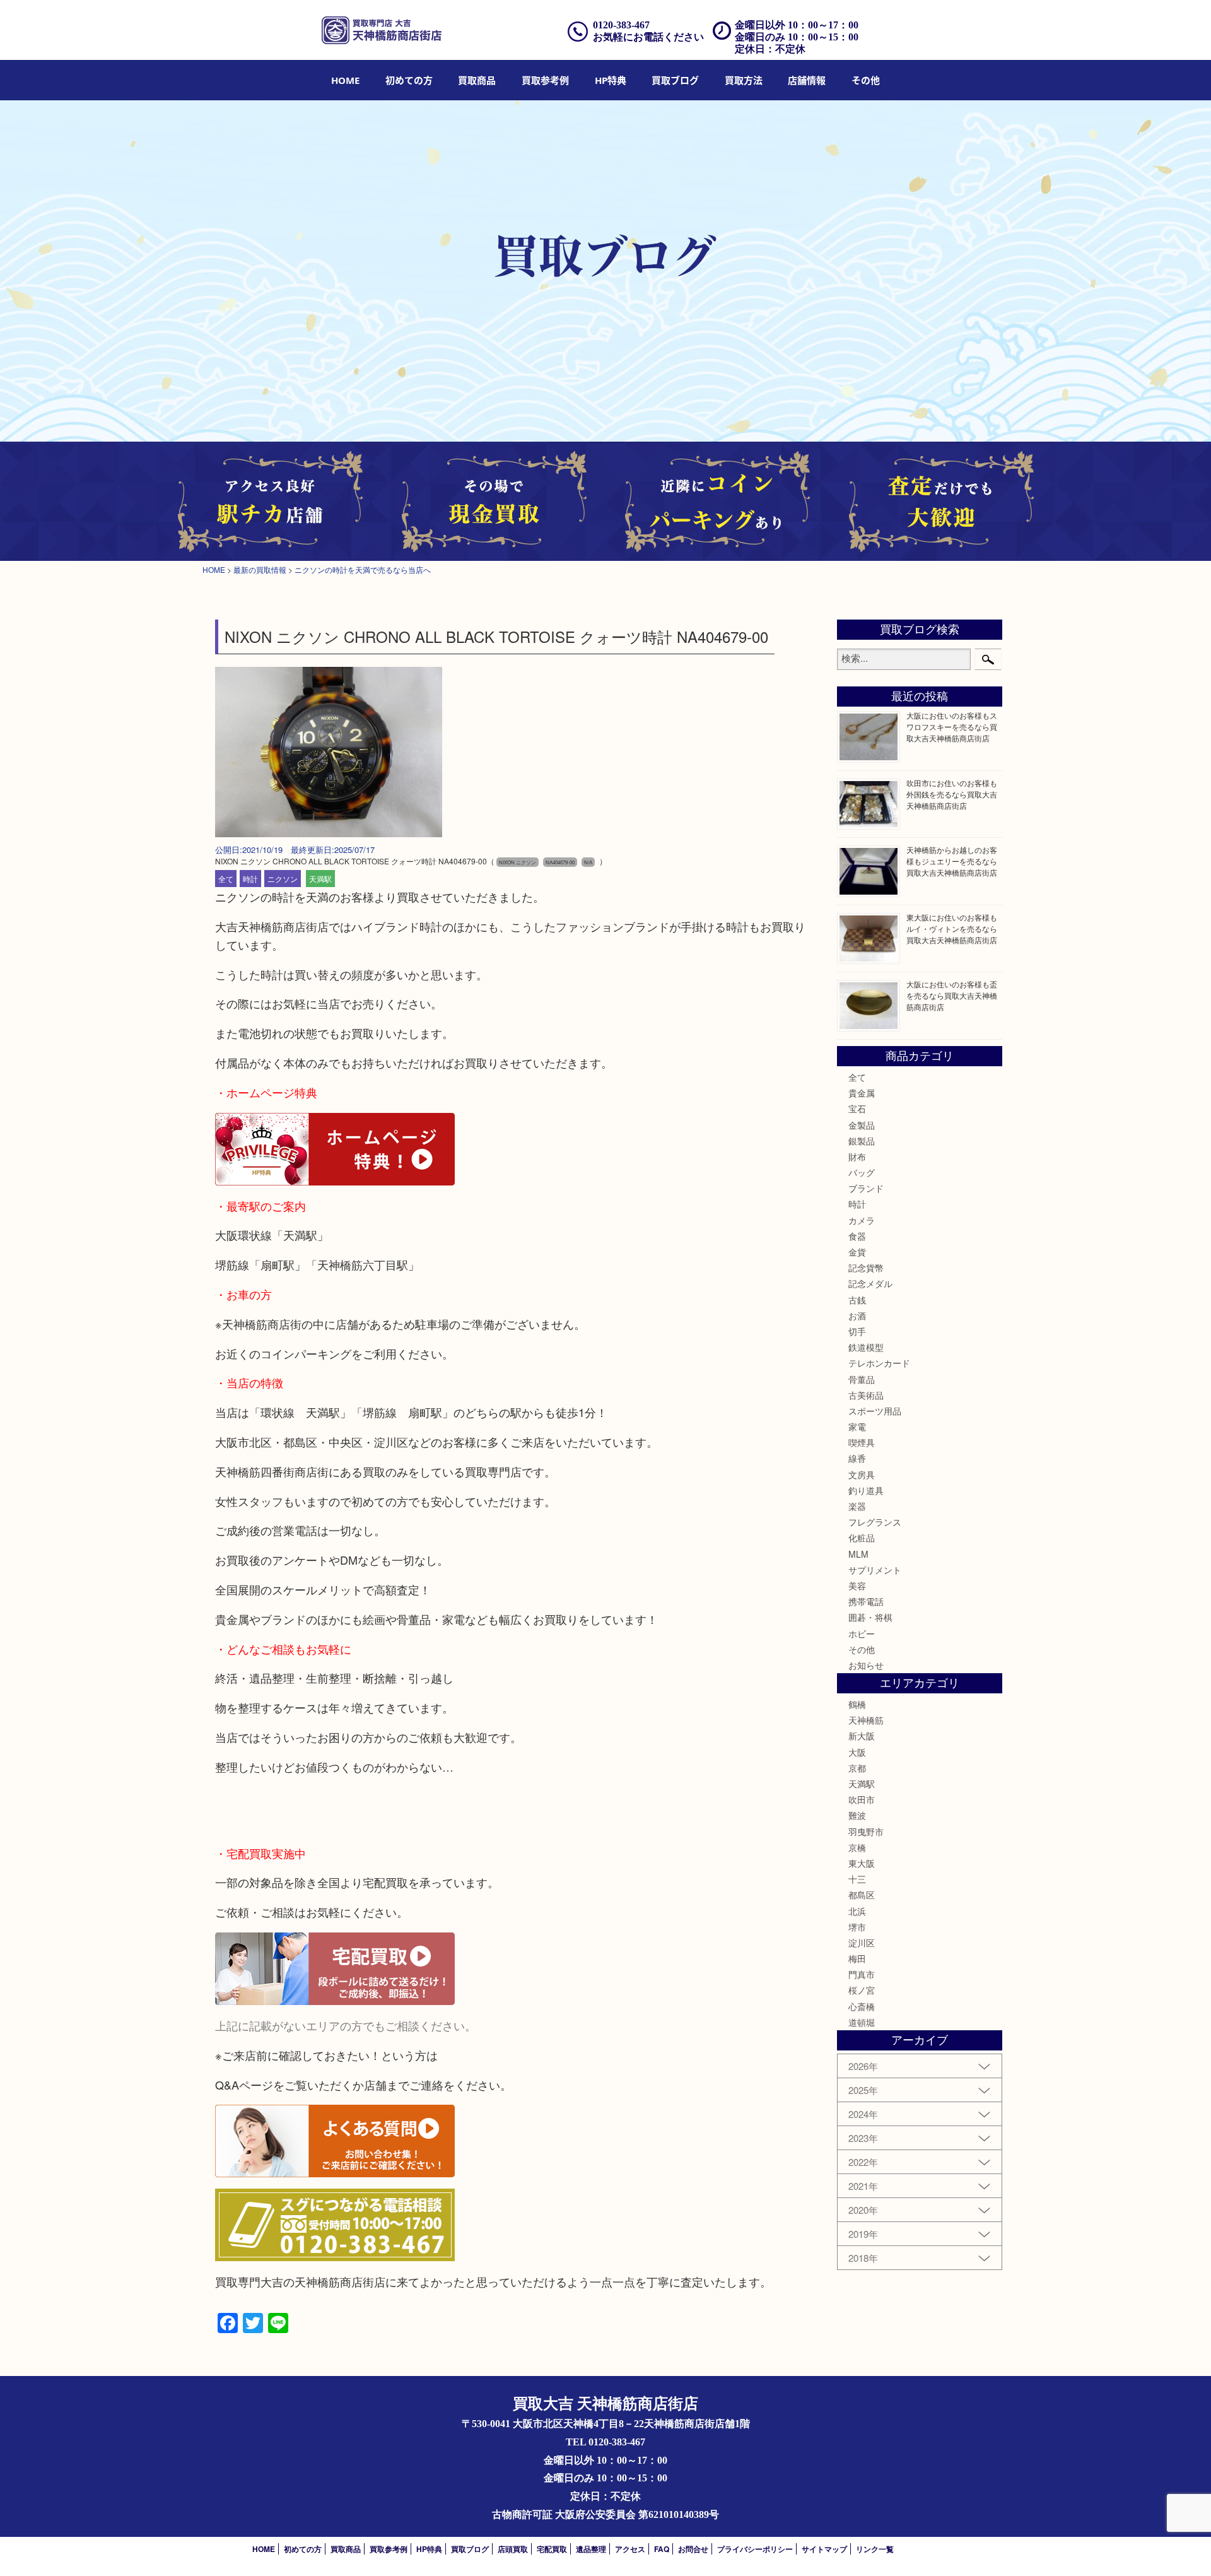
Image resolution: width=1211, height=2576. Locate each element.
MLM (858, 1554)
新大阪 (862, 1736)
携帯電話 (866, 1601)
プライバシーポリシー (755, 2549)
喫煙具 (862, 1442)
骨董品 (862, 1379)
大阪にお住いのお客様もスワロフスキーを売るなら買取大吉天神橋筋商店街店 (952, 726)
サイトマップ (824, 2549)
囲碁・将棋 (870, 1617)
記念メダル (870, 1283)
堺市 (857, 1927)
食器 (857, 1236)
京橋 (857, 1847)
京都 (857, 1768)
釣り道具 (866, 1490)
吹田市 (862, 1799)
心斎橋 (862, 2006)
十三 (857, 1879)
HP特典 (611, 80)
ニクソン (283, 879)
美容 (857, 1585)
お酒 (857, 1315)
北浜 (857, 1911)
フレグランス (875, 1522)
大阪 (857, 1752)
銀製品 (862, 1141)
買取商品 (477, 80)
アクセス (630, 2549)
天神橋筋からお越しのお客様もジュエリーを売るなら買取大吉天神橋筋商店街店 (952, 861)
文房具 (862, 1474)
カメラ (862, 1220)
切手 (857, 1331)
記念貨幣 (866, 1267)
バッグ (862, 1172)
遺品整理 (591, 2549)
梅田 (857, 1958)
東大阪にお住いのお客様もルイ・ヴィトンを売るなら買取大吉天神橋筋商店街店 (952, 928)
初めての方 (409, 80)
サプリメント (875, 1570)
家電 (857, 1426)
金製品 (862, 1125)
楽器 (857, 1506)
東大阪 (862, 1863)
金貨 (857, 1252)
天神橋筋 (866, 1720)
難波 (857, 1815)
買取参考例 (545, 80)
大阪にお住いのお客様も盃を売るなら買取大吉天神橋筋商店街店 (952, 995)
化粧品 (862, 1538)
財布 (857, 1156)
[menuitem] (345, 80)
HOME (345, 80)
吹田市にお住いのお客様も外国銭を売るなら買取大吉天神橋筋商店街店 (952, 794)
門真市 (862, 1974)
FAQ (662, 2549)
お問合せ (693, 2549)
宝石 (857, 1109)
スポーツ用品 (875, 1411)
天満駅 (320, 879)
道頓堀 (862, 2022)
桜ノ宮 (862, 1990)
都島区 (862, 1895)
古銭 (857, 1300)
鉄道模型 (866, 1347)
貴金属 (862, 1093)
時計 (250, 879)
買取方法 (744, 80)
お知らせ (866, 1665)
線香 (857, 1458)
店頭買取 (513, 2549)
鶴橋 (857, 1704)
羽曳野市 (866, 1832)
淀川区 (862, 1943)
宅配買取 (552, 2549)
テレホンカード (879, 1363)
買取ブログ (675, 80)
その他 (862, 1649)
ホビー (862, 1633)
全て (226, 879)
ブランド (866, 1188)
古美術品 (866, 1395)
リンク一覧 (875, 2549)
